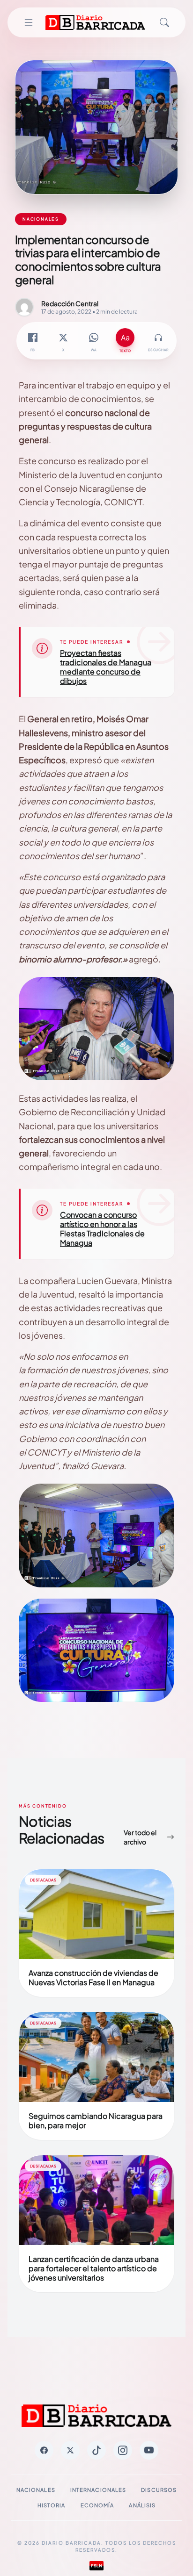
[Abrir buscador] (164, 22)
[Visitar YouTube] (149, 2450)
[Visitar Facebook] (44, 2450)
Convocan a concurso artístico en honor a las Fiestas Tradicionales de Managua (102, 1229)
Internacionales (98, 2490)
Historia (52, 2505)
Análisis (142, 2505)
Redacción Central (70, 303)
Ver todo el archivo (140, 1837)
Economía (97, 2505)
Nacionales (36, 2490)
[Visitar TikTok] (96, 2450)
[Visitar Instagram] (123, 2450)
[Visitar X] (70, 2450)
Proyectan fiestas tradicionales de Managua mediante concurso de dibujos (106, 667)
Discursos (159, 2490)
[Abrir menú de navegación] (29, 22)
